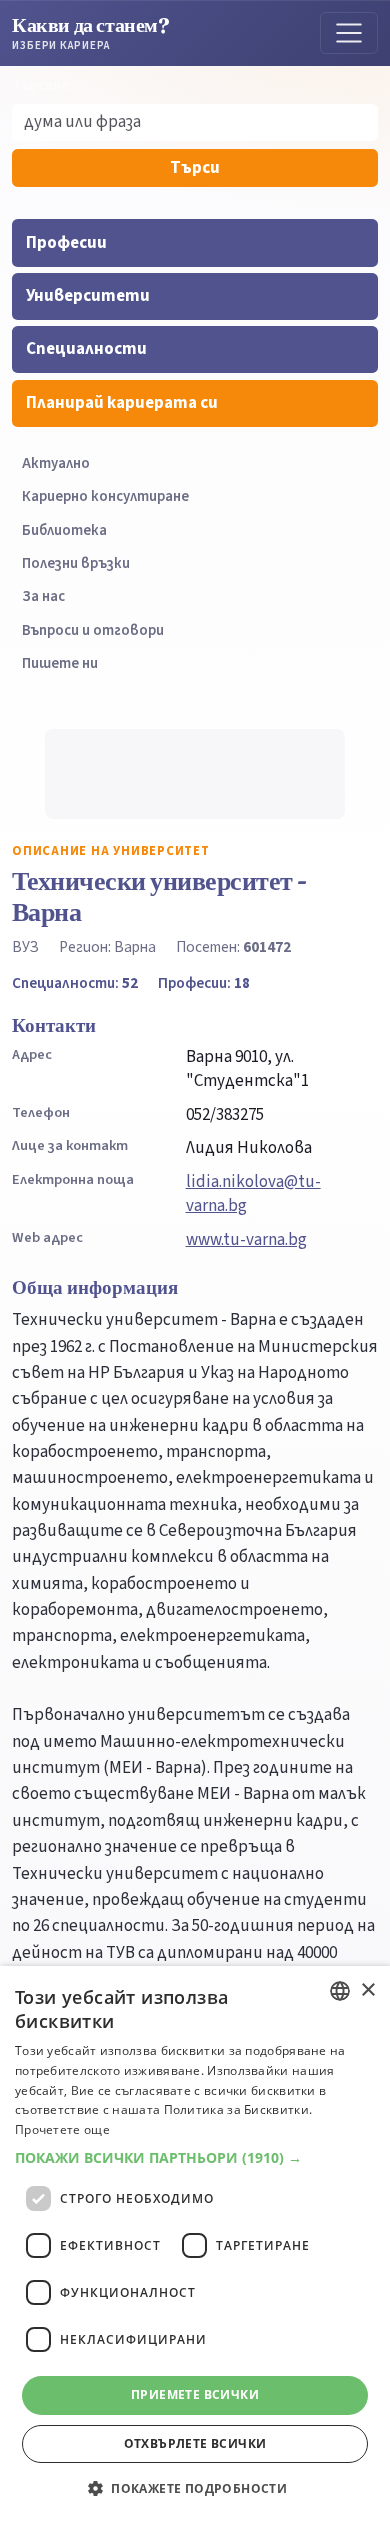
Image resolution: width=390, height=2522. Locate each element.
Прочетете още (62, 2129)
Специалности (86, 349)
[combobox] (340, 1991)
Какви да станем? (91, 32)
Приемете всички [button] (195, 2394)
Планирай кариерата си (122, 403)
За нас (43, 596)
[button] (195, 2158)
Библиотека (64, 530)
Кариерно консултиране (105, 496)
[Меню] (349, 33)
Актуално (56, 463)
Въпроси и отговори (93, 630)
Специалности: (75, 983)
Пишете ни (60, 663)
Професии (66, 243)
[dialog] (195, 2244)
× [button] (367, 1990)
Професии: (204, 983)
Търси (195, 168)
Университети (88, 296)
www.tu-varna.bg (246, 1240)
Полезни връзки (76, 563)
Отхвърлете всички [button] (195, 2443)
